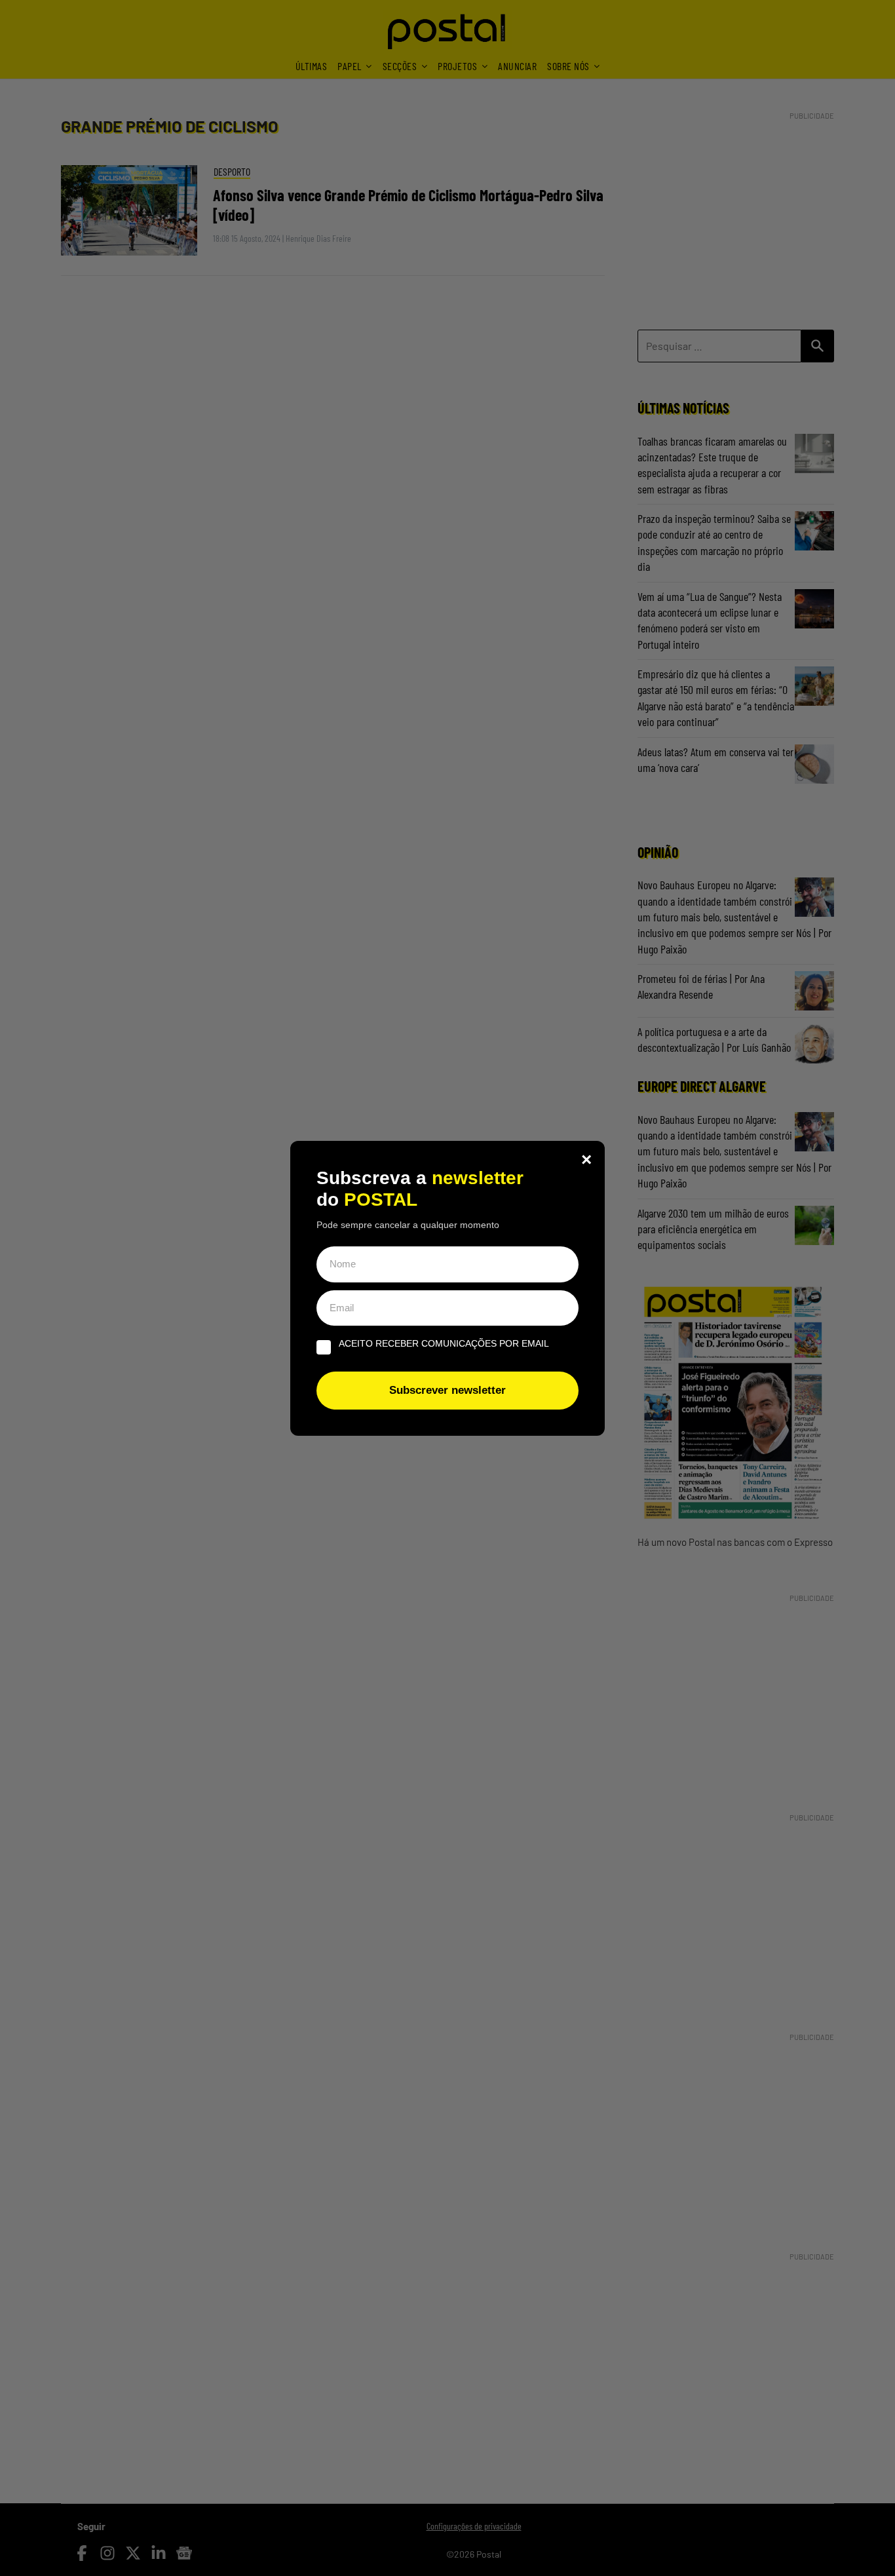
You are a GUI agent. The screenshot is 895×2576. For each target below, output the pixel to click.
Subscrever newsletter (447, 1390)
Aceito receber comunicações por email (444, 1343)
